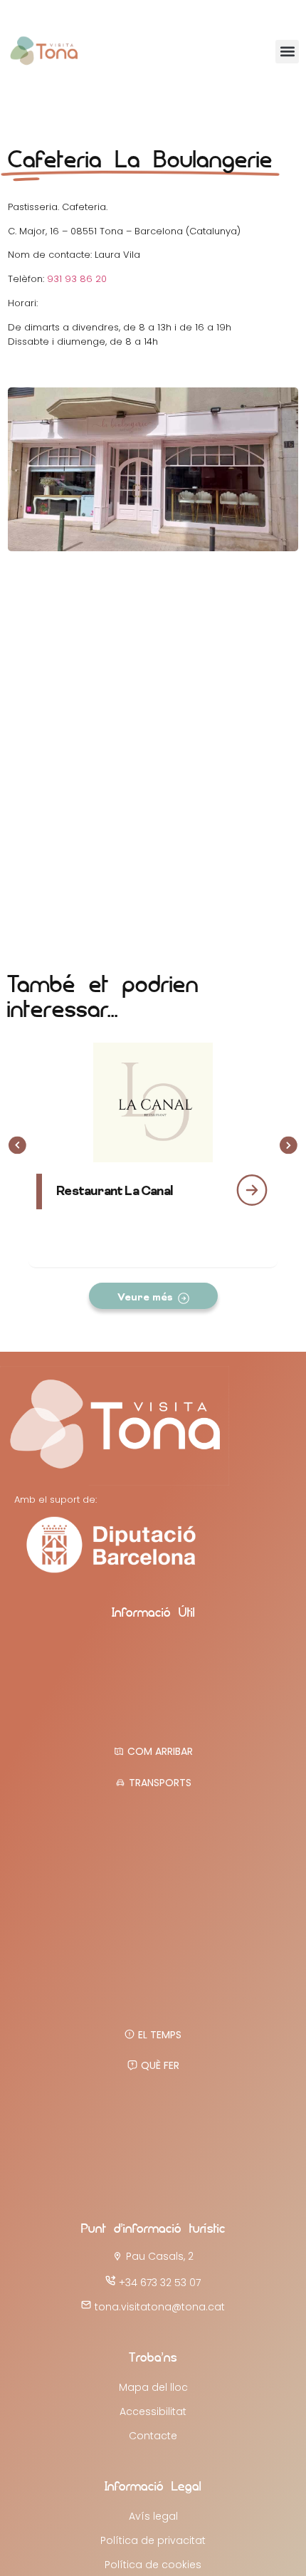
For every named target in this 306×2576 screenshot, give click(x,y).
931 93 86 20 (77, 279)
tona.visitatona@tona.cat (160, 2307)
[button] (287, 52)
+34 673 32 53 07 (160, 2283)
